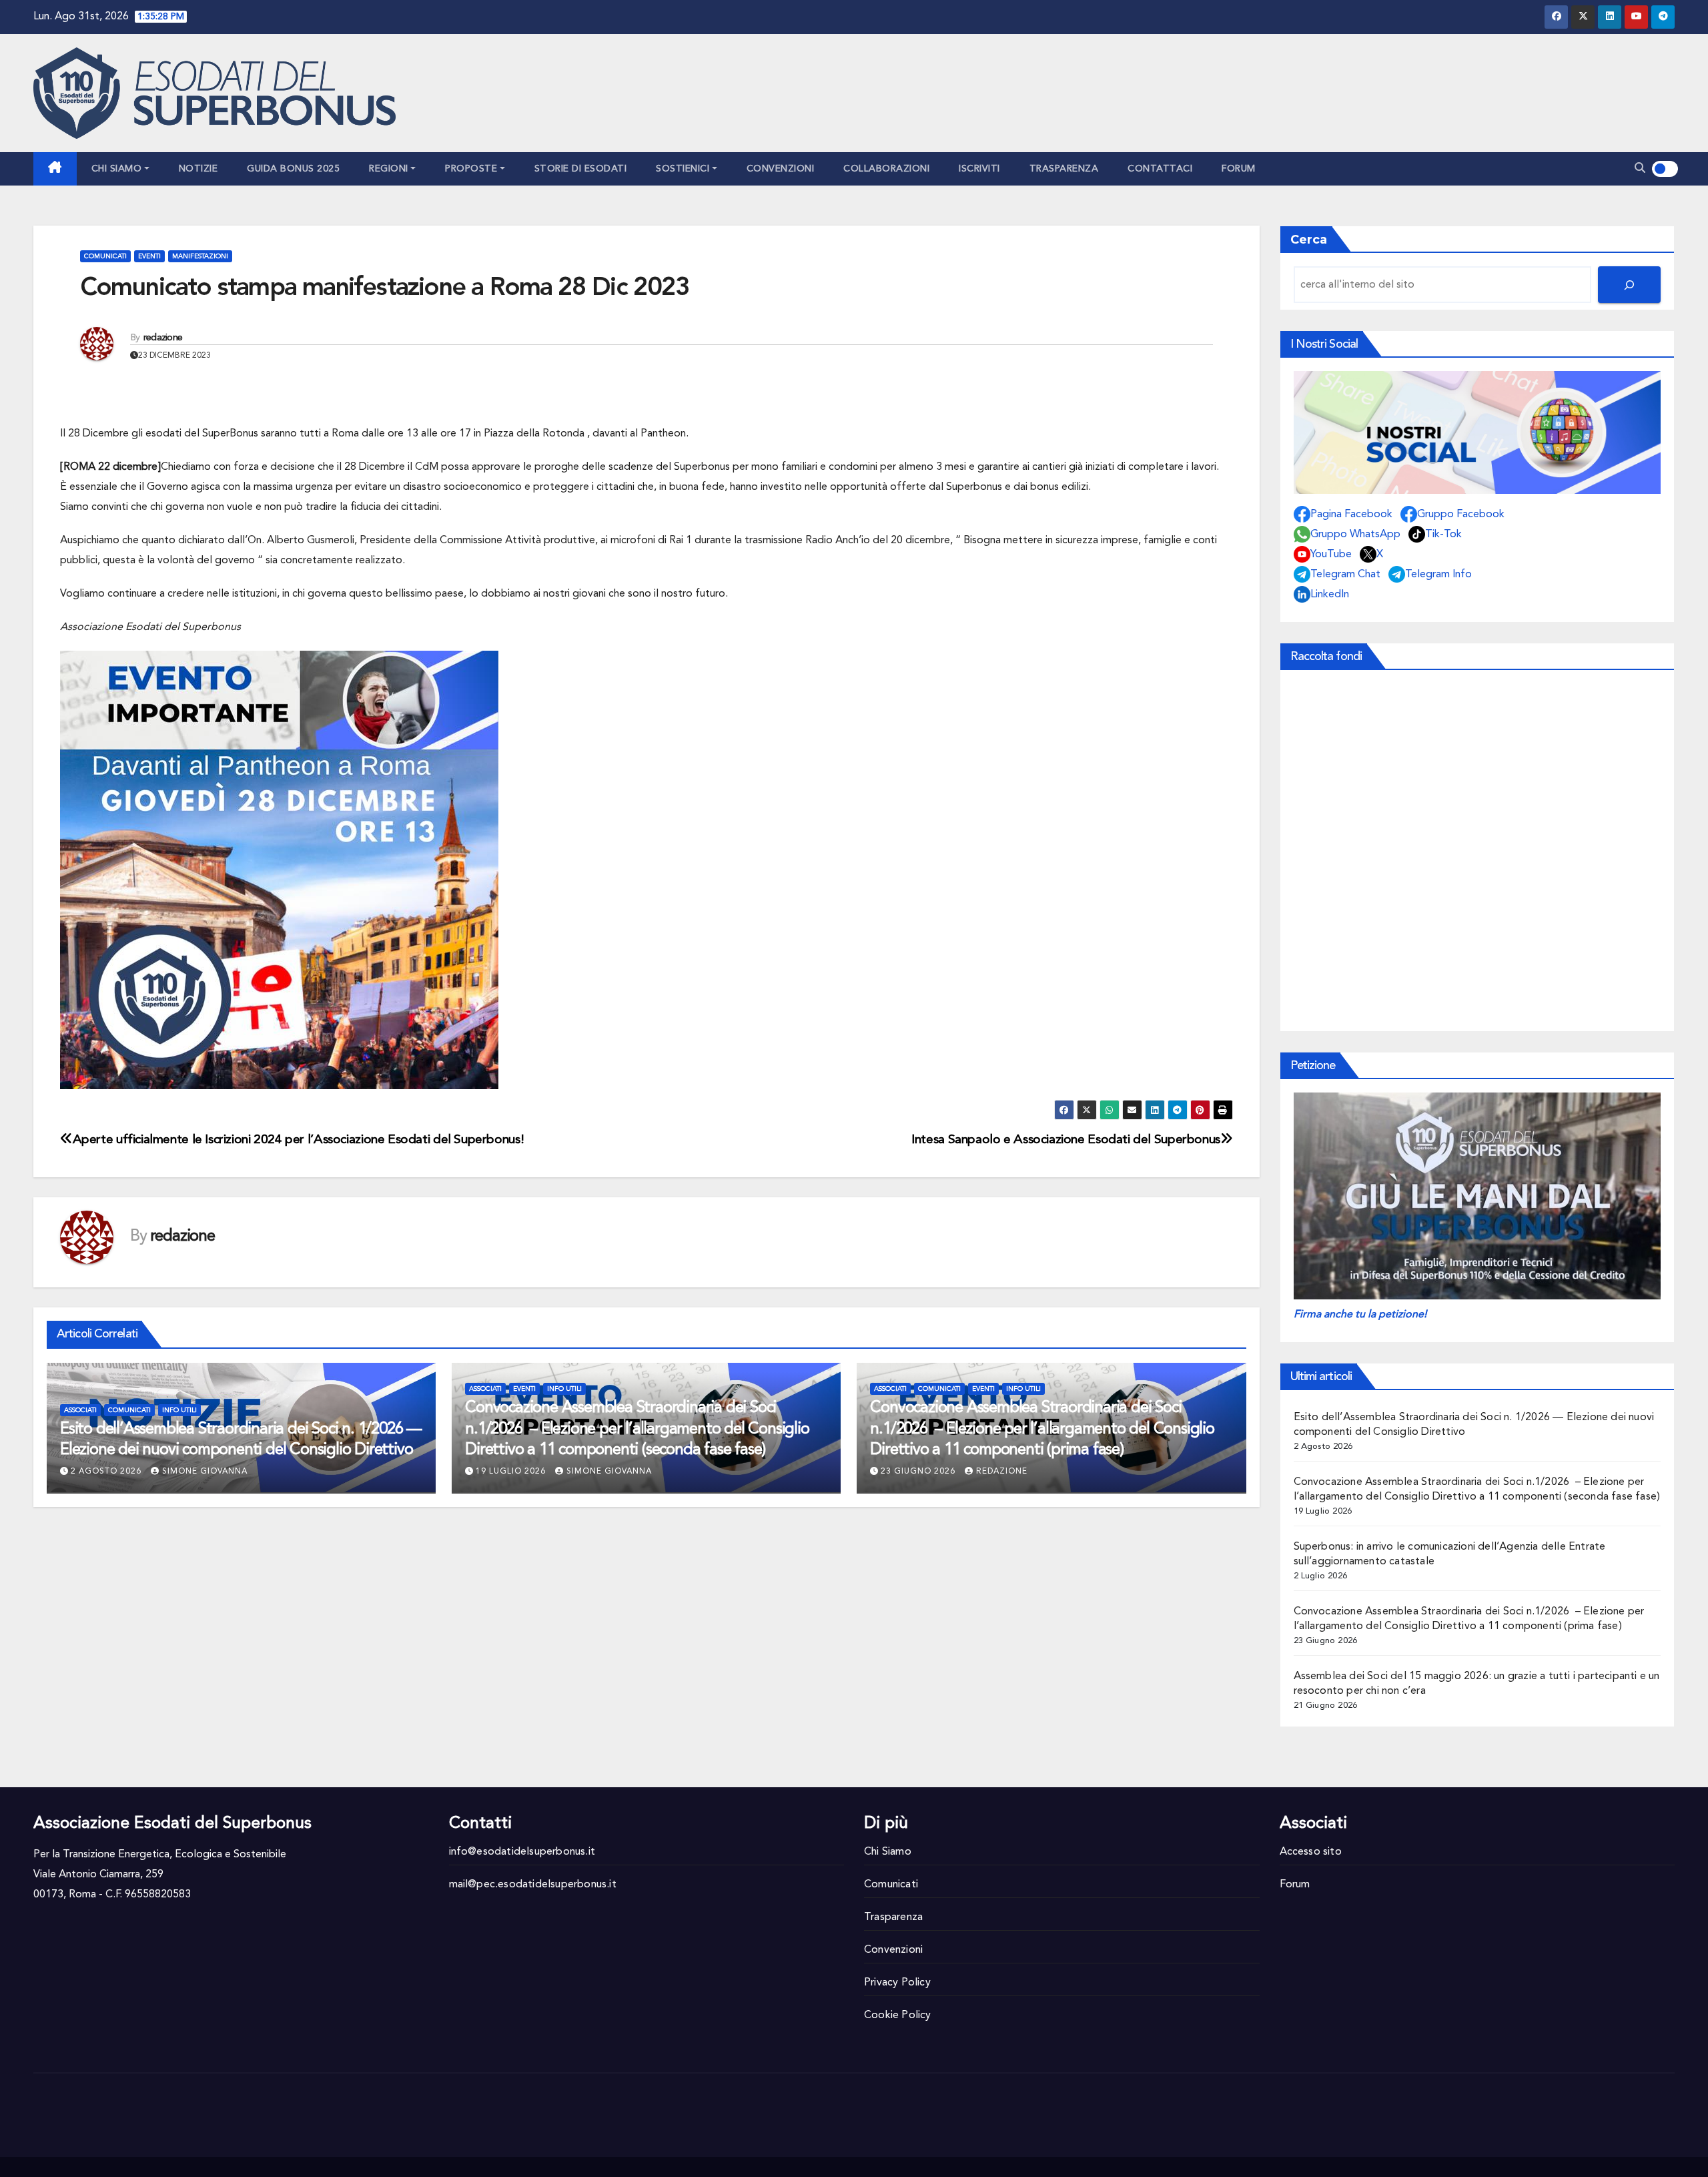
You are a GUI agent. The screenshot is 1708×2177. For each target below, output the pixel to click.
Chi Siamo (117, 169)
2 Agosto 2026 (106, 1472)
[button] (1640, 169)
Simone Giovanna (205, 1472)
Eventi (149, 256)
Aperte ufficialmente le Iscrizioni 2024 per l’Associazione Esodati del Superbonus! (298, 1140)
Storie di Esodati (581, 169)
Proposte (471, 169)
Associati (80, 1410)
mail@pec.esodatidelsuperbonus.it (533, 1885)
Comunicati (105, 256)
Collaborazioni (886, 169)
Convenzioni (781, 169)
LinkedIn (1330, 595)
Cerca (1309, 240)
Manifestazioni (200, 256)
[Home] (55, 169)
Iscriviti (979, 169)
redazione (163, 338)
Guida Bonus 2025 (293, 169)
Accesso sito (1311, 1852)
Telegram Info (1438, 575)
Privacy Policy (897, 1983)
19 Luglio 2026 (511, 1472)
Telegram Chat (1345, 575)
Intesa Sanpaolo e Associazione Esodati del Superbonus (1066, 1140)
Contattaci (1160, 169)
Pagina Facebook (1351, 515)
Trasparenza (1064, 169)
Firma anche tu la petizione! (1360, 1315)
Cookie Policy (898, 2015)
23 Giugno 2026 (918, 1472)
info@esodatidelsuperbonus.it (522, 1852)
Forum (1239, 169)
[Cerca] (1629, 285)
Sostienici (683, 169)
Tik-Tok (1443, 535)
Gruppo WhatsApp (1355, 535)
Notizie (198, 169)
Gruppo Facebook (1461, 515)
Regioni (389, 169)
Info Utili (179, 1410)
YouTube (1331, 555)
